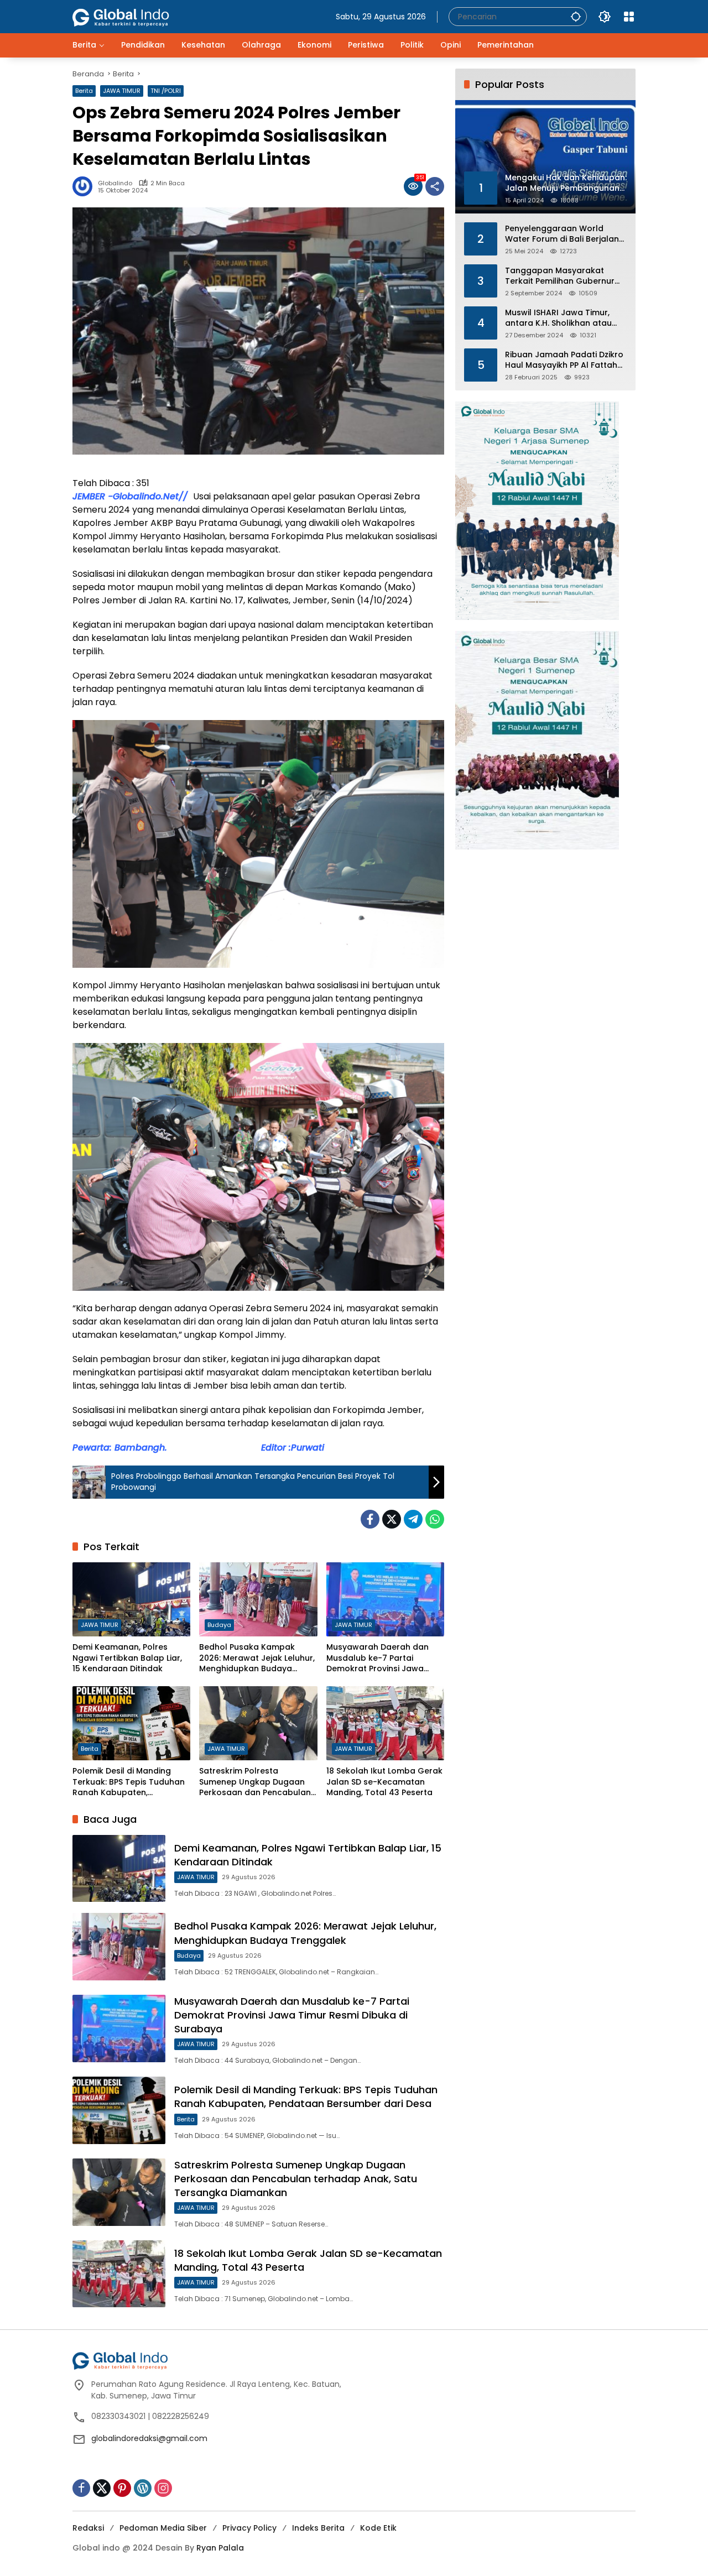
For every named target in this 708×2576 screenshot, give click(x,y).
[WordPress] (143, 2488)
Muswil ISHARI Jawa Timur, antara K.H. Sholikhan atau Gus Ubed (558, 318)
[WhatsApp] (435, 1519)
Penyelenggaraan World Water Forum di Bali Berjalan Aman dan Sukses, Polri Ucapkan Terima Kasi (562, 234)
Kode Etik (378, 2528)
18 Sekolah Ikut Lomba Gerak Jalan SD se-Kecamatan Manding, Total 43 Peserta (384, 1782)
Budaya (219, 1625)
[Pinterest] (122, 2488)
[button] (576, 16)
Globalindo (115, 183)
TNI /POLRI (166, 91)
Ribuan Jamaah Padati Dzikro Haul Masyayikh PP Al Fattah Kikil (564, 360)
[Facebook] (370, 1519)
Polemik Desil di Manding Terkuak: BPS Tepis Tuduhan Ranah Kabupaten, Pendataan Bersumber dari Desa (129, 1782)
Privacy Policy (249, 2528)
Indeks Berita (318, 2528)
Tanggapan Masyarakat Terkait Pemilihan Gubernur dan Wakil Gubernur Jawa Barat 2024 (560, 276)
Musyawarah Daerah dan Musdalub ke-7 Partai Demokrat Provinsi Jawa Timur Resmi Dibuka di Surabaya (378, 1658)
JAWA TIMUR (122, 91)
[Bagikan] (435, 186)
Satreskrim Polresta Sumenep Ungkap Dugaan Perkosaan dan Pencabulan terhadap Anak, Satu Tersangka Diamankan (255, 1782)
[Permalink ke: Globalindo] (85, 186)
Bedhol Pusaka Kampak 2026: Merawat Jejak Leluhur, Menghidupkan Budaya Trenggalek (257, 1658)
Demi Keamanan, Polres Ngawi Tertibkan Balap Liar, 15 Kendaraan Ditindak (127, 1658)
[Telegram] (413, 1519)
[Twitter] (392, 1519)
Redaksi (88, 2528)
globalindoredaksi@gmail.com (149, 2438)
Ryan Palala (220, 2548)
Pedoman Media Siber (163, 2528)
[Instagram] (163, 2488)
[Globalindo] (137, 12)
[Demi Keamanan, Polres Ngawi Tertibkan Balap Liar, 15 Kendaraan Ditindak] (131, 1599)
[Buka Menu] (629, 17)
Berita (84, 91)
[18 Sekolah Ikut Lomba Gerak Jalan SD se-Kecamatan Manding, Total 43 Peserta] (385, 1723)
